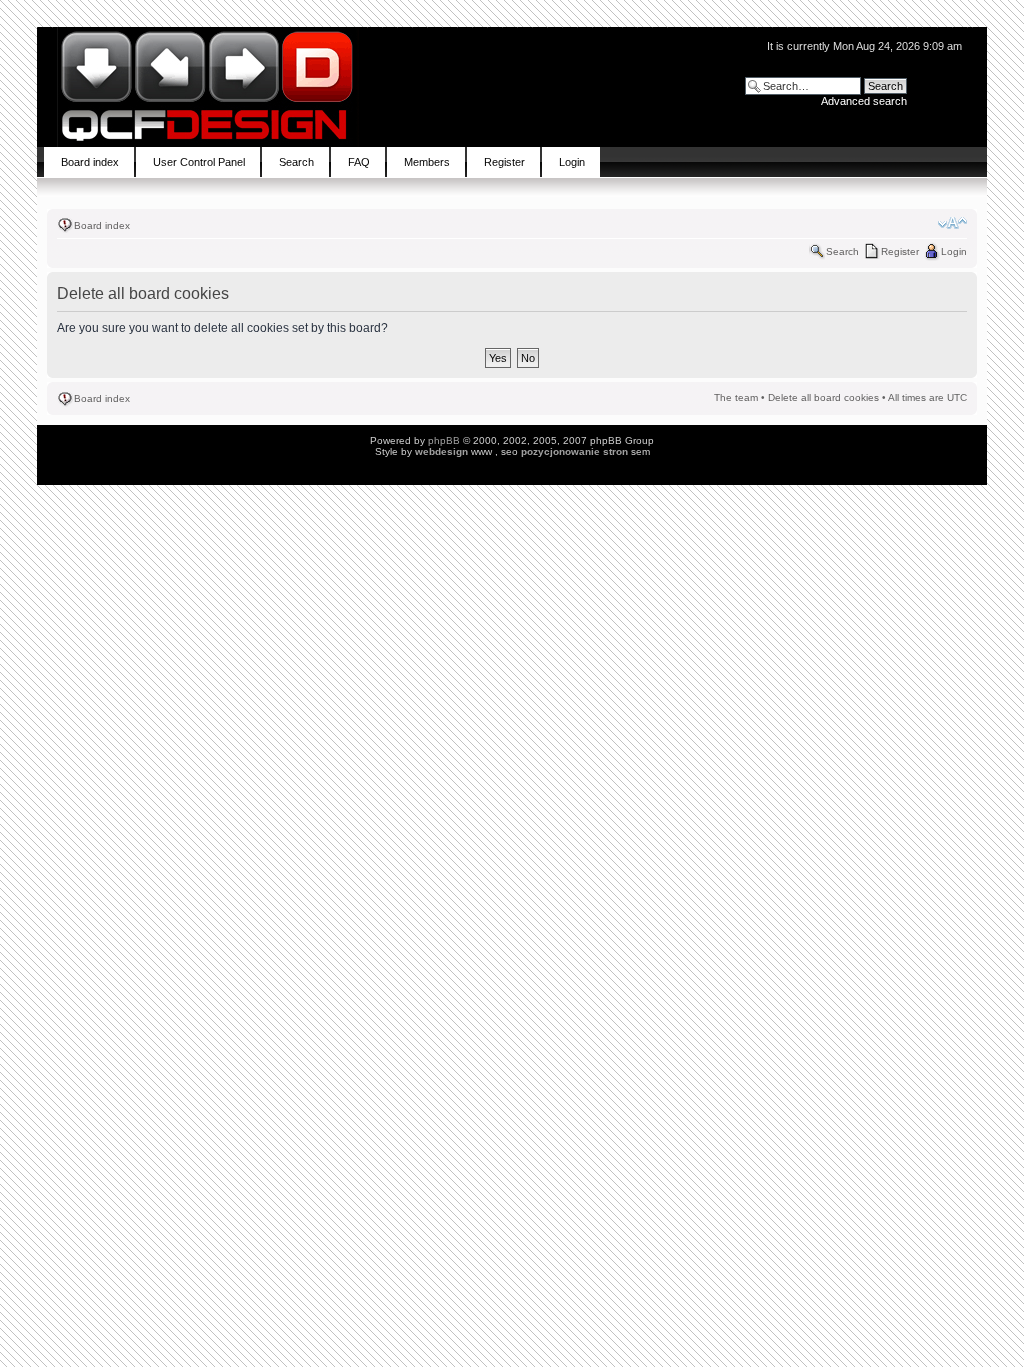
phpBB (444, 440)
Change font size (952, 223)
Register (900, 251)
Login (954, 251)
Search (842, 251)
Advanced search (864, 101)
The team (736, 397)
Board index (102, 225)
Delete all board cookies (823, 397)
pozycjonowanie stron (574, 451)
